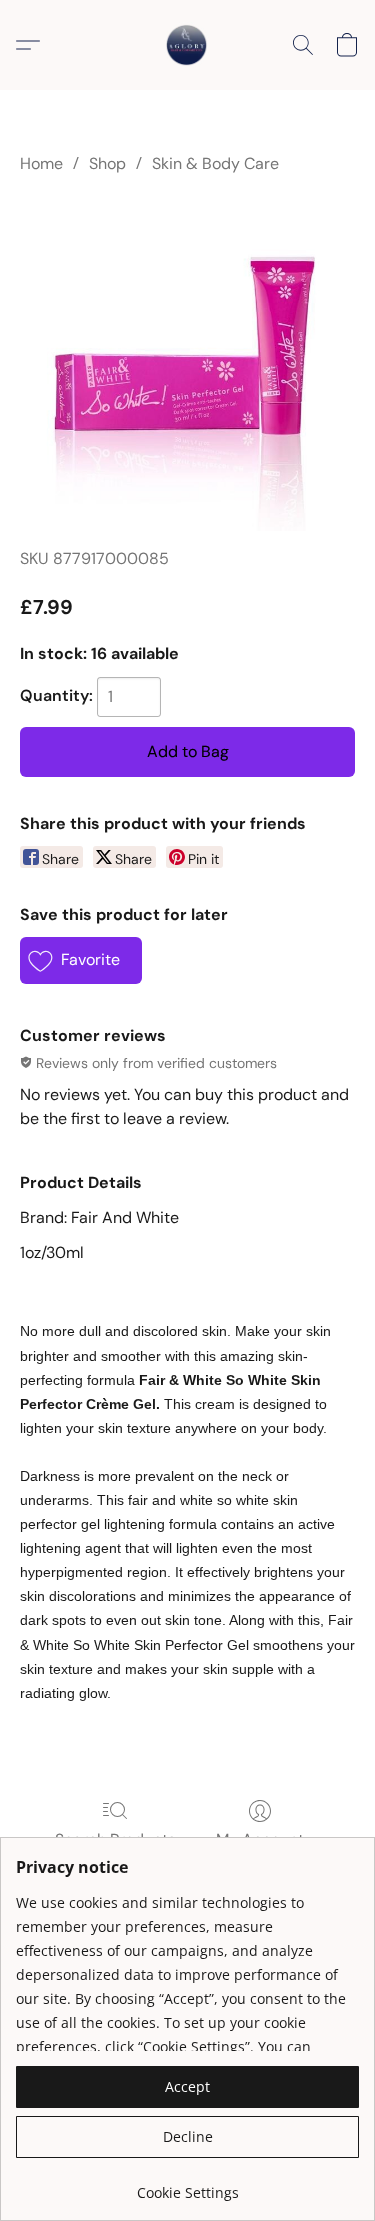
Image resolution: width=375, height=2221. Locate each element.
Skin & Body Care (215, 163)
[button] (188, 45)
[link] (187, 2185)
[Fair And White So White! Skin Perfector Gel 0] (187, 363)
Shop (107, 163)
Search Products (115, 1839)
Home (41, 163)
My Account (260, 1839)
